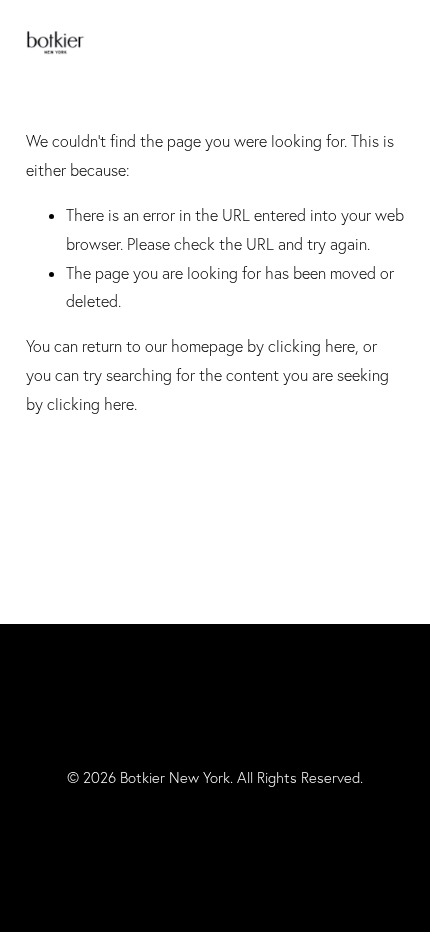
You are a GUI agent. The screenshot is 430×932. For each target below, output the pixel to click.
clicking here (311, 346)
